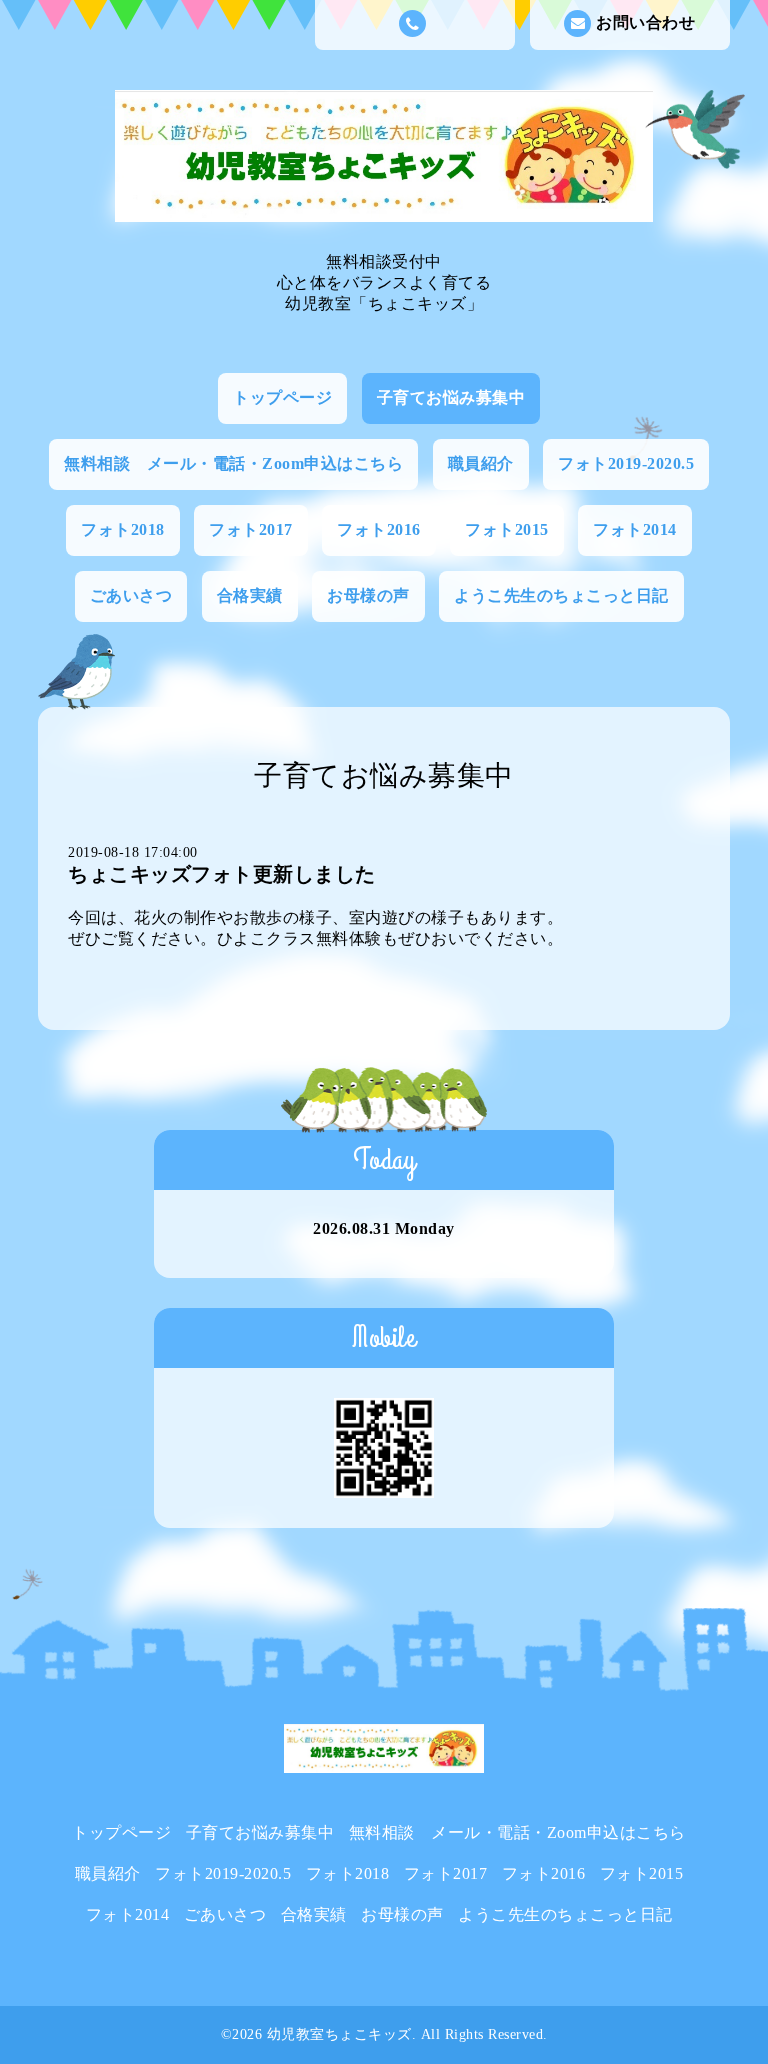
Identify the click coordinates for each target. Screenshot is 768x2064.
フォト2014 (635, 529)
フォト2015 (507, 529)
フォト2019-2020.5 (626, 463)
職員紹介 (481, 463)
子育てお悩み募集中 (451, 397)
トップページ (282, 397)
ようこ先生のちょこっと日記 (561, 595)
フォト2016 (379, 529)
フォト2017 (251, 529)
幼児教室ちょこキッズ (339, 2034)
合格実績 (250, 595)
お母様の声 (368, 595)
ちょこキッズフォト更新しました (222, 874)
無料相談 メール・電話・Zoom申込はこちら (233, 463)
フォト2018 (123, 529)
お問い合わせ (645, 22)
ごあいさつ (131, 595)
